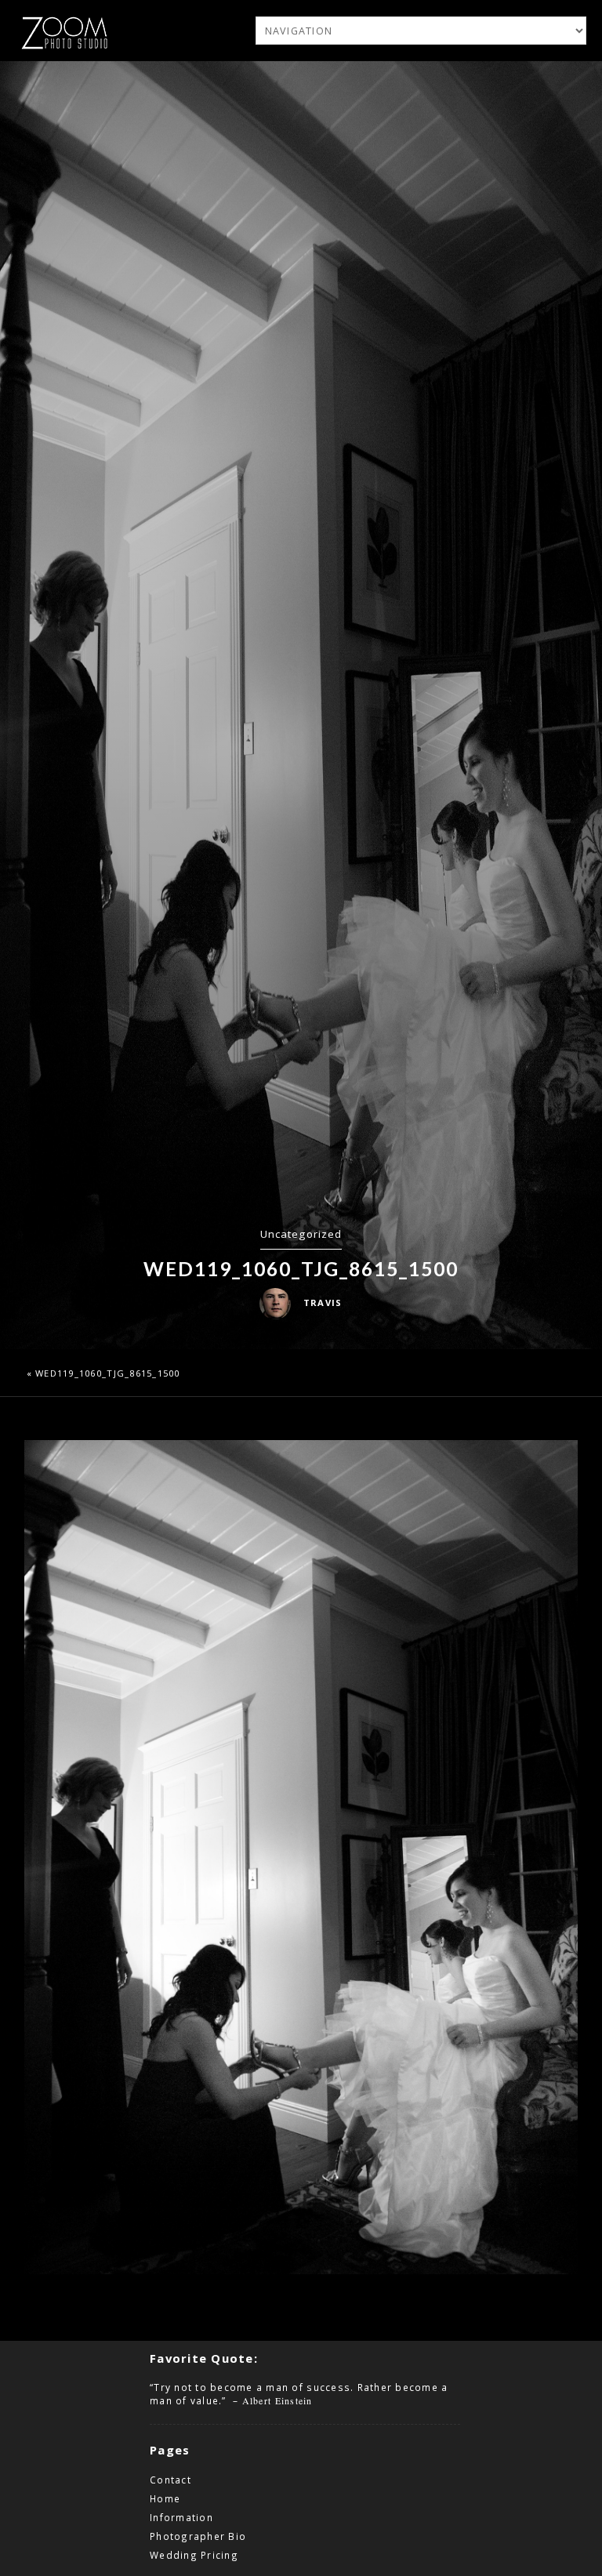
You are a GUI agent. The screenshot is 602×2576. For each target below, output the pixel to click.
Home (165, 2498)
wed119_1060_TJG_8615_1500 (108, 1373)
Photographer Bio (198, 2536)
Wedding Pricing (194, 2555)
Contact (170, 2480)
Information (181, 2517)
